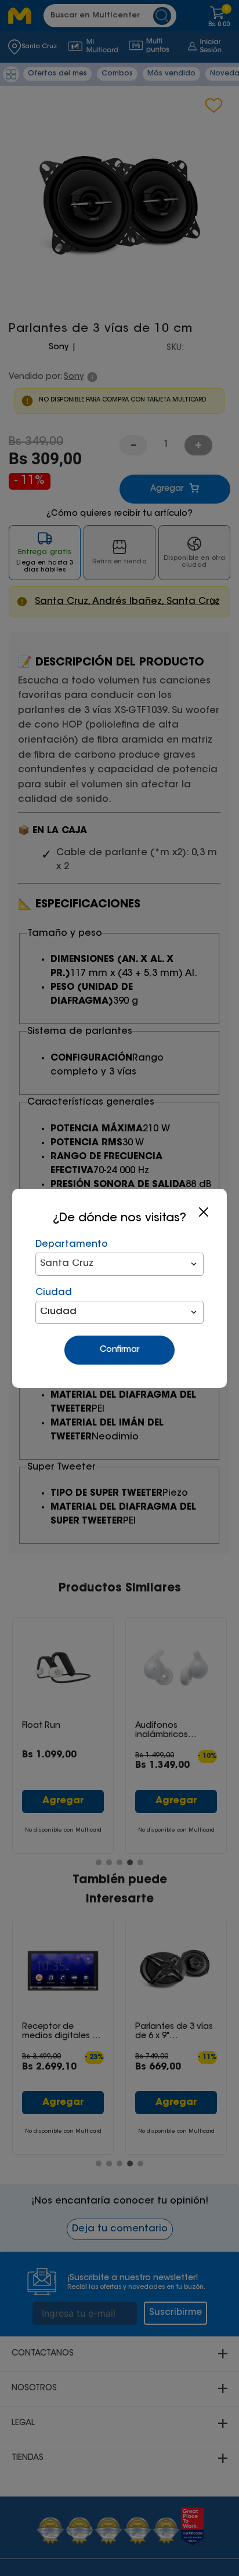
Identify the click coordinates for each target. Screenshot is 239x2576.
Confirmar (119, 1350)
